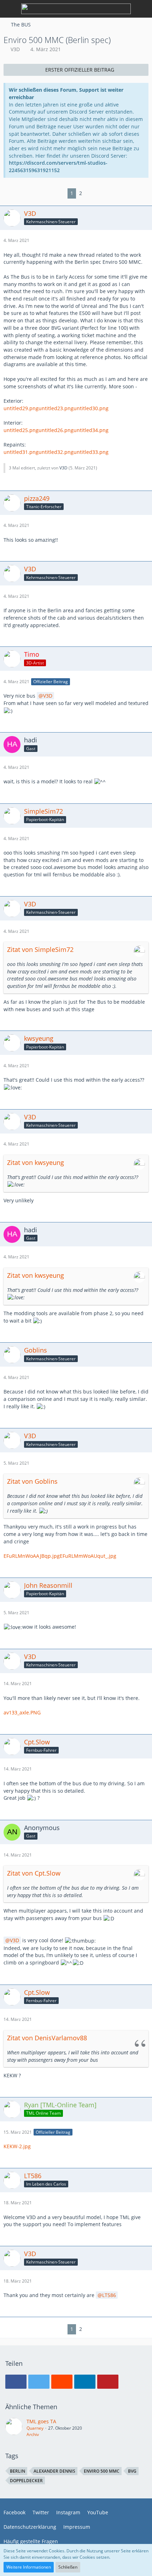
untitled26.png (56, 430)
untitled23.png (56, 408)
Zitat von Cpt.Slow (34, 1873)
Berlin (17, 2471)
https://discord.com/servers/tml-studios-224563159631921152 (58, 166)
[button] (16, 2382)
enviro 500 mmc (102, 2471)
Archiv (33, 2434)
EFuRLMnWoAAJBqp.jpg (32, 1556)
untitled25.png (21, 430)
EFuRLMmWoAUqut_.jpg (88, 1556)
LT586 (109, 2295)
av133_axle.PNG (22, 1712)
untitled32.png (56, 452)
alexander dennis (54, 2471)
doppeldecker (26, 2481)
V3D (15, 49)
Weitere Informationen (29, 2567)
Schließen (68, 2567)
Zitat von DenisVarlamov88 (47, 2038)
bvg (132, 2471)
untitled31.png (21, 452)
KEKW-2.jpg (17, 2146)
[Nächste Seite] (90, 193)
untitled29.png (21, 408)
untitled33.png (91, 452)
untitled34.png (91, 430)
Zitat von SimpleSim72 (40, 949)
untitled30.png (91, 408)
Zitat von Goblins (32, 1481)
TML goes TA (41, 2421)
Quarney (35, 2428)
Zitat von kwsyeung (36, 1162)
